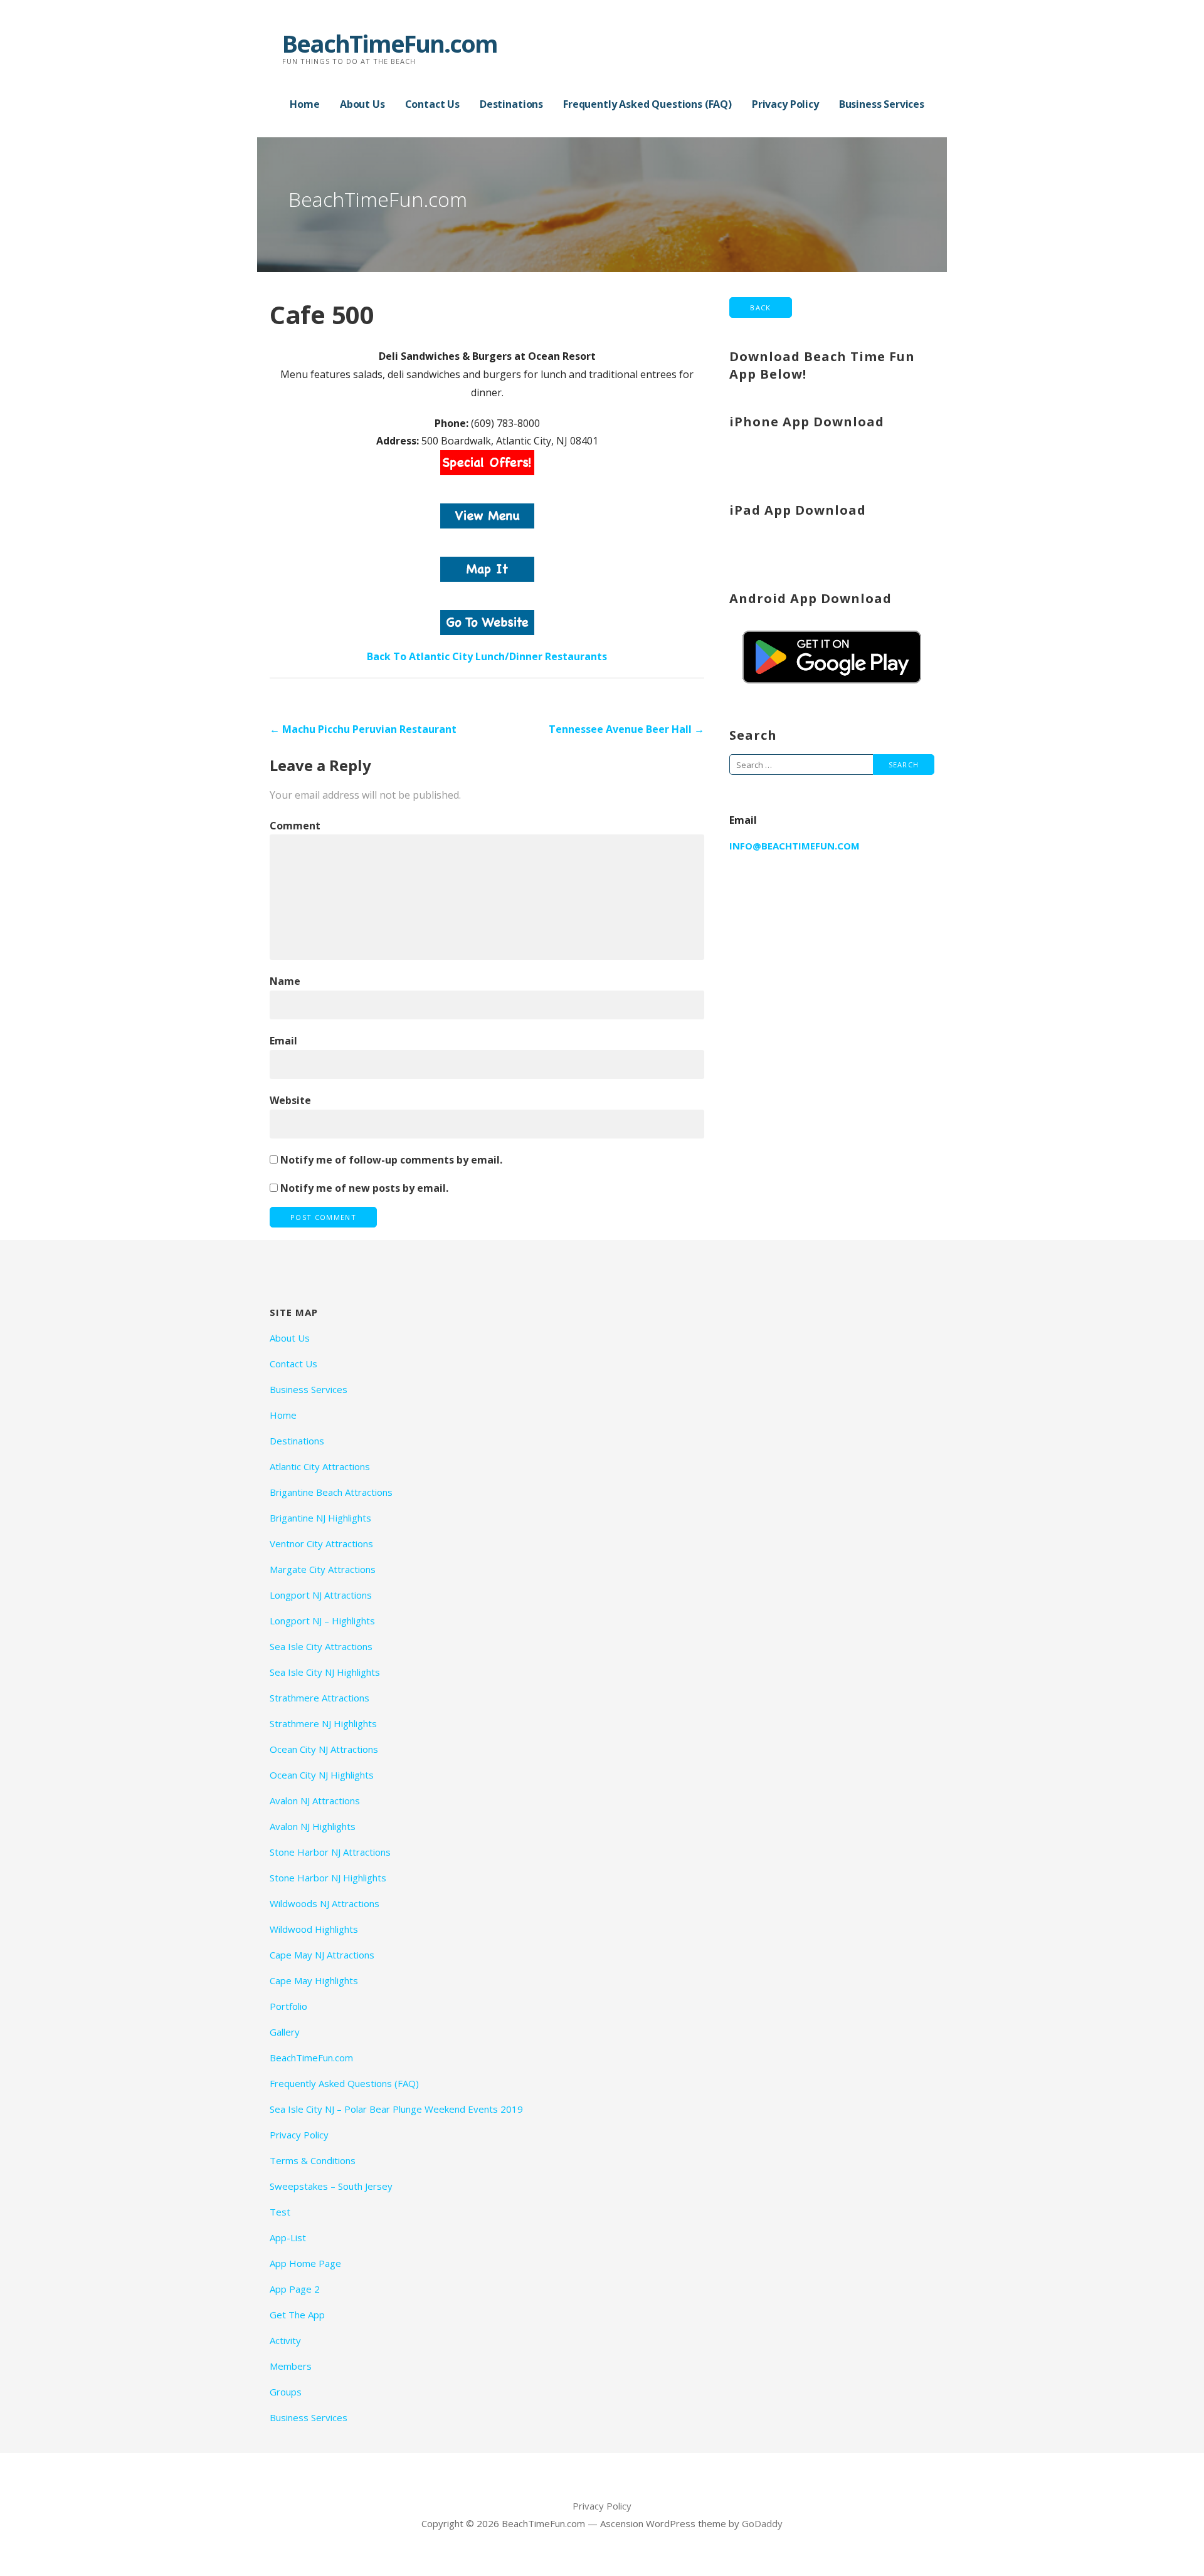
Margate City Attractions (323, 1569)
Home (304, 104)
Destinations (511, 104)
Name (285, 981)
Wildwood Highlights (314, 1929)
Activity (285, 2340)
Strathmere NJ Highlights (323, 1723)
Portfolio (288, 2006)
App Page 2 (295, 2289)
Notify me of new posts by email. (364, 1188)
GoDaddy (762, 2523)
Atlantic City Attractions (320, 1466)
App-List (288, 2237)
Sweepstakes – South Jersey (331, 2186)
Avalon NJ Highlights (313, 1826)
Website (290, 1100)
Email (283, 1041)
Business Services (882, 104)
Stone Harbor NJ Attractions (330, 1852)
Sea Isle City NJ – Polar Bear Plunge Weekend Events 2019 (396, 2109)
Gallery (285, 2032)
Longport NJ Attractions (321, 1595)
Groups (286, 2392)
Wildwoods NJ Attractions (325, 1903)
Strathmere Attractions (319, 1698)
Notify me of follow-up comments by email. (391, 1160)
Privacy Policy (785, 104)
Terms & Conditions (313, 2160)
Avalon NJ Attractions (315, 1801)
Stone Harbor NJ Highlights (328, 1878)
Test (280, 2212)
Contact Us (432, 104)
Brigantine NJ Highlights (320, 1518)
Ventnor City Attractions (321, 1543)
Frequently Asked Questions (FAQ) (647, 104)
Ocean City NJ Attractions (324, 1749)
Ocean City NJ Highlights (322, 1775)
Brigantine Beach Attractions (331, 1492)
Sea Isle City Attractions (321, 1646)
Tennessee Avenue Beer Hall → (626, 729)
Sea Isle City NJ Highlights (325, 1672)
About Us (362, 104)
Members (291, 2366)
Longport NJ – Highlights (322, 1621)
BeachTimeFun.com (390, 43)
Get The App (297, 2315)
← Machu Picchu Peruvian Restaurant (363, 729)
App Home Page (305, 2263)
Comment (295, 826)
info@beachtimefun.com (795, 846)
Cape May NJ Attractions (322, 1955)
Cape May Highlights (314, 1980)
